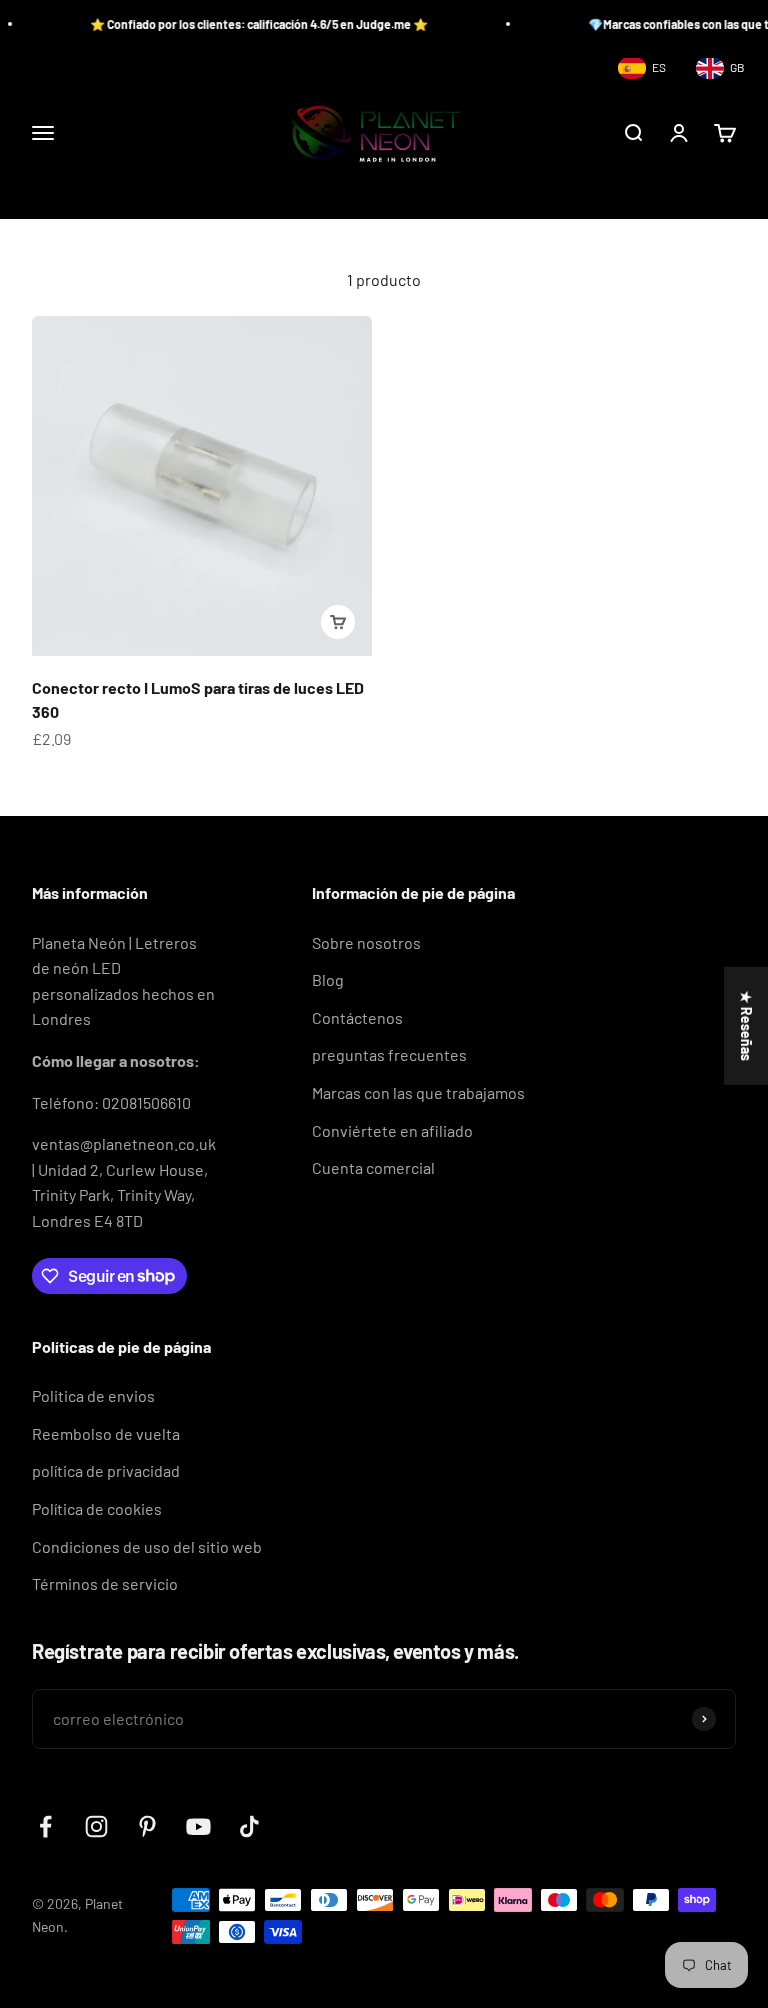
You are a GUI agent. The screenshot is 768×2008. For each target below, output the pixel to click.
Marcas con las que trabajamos (418, 1092)
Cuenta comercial (373, 1167)
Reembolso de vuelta (106, 1433)
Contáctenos (357, 1017)
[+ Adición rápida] (338, 622)
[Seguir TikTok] (249, 1826)
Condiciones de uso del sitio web (147, 1546)
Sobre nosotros (366, 942)
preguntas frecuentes (389, 1054)
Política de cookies (97, 1508)
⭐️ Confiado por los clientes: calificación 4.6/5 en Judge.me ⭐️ (240, 24)
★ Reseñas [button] (746, 1026)
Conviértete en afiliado (392, 1130)
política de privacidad (106, 1470)
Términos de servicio (105, 1583)
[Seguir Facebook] (45, 1826)
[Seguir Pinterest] (147, 1826)
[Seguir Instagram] (96, 1826)
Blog (328, 979)
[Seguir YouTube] (198, 1826)
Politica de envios (93, 1395)
